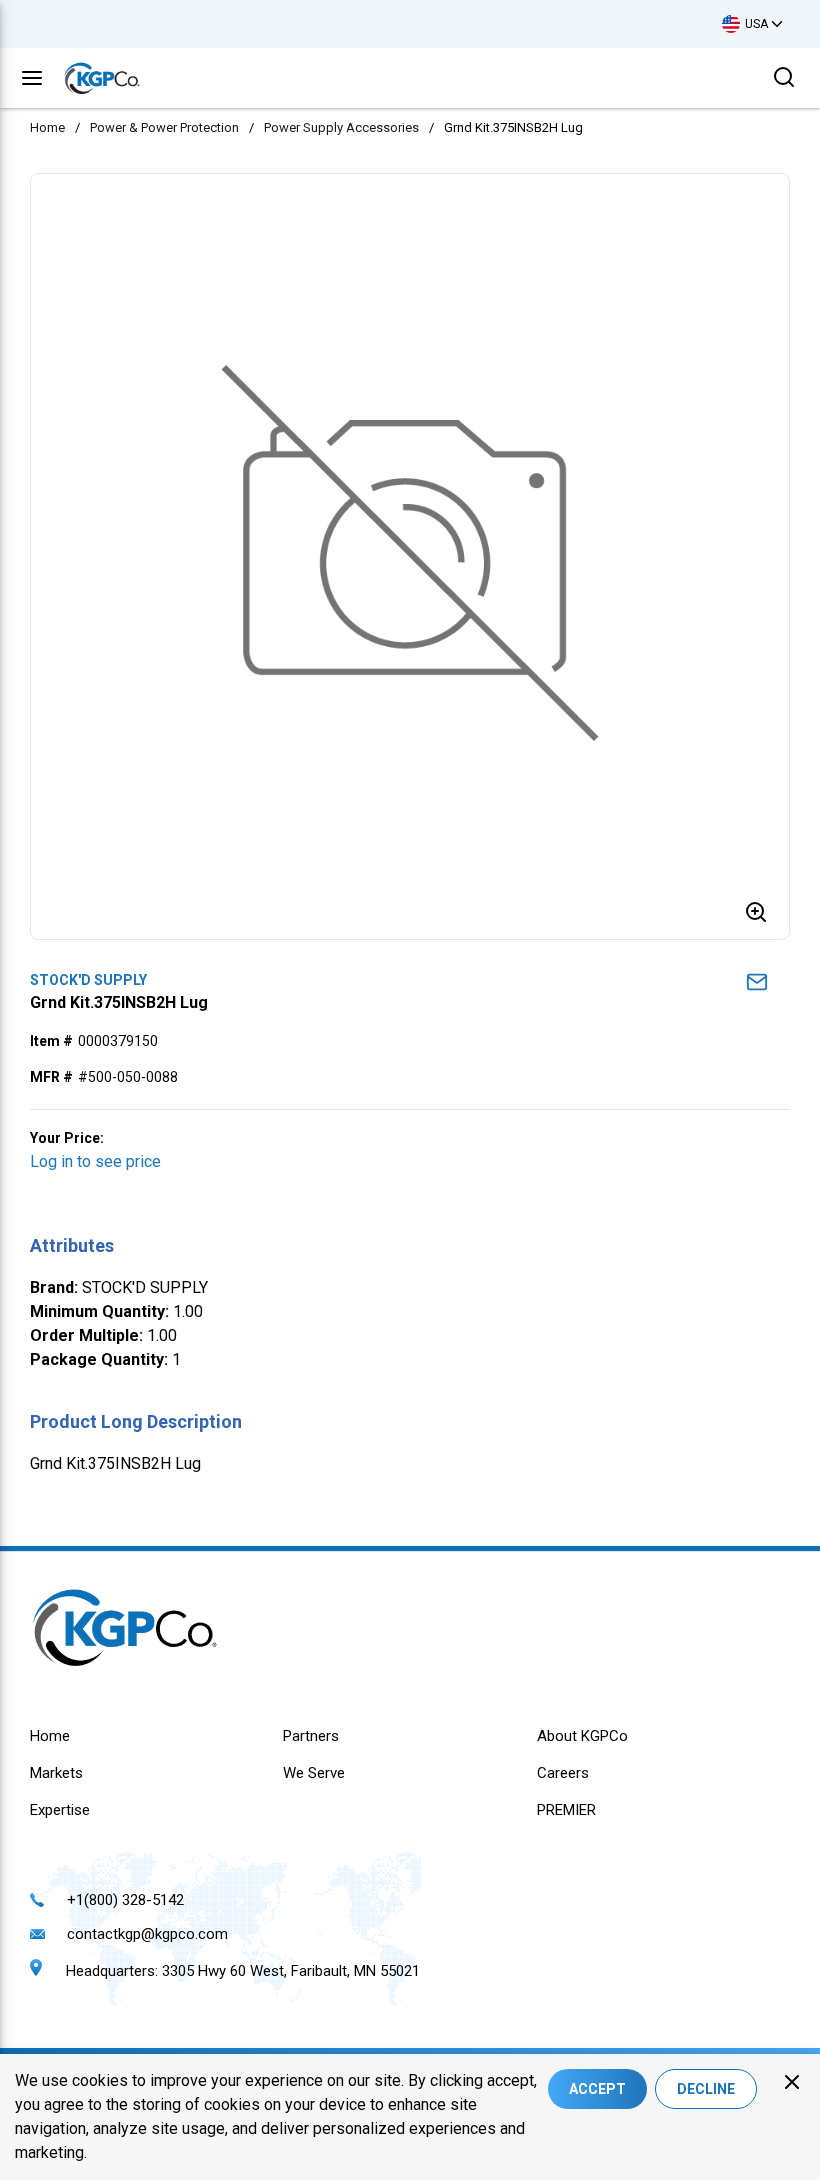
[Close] (792, 2082)
